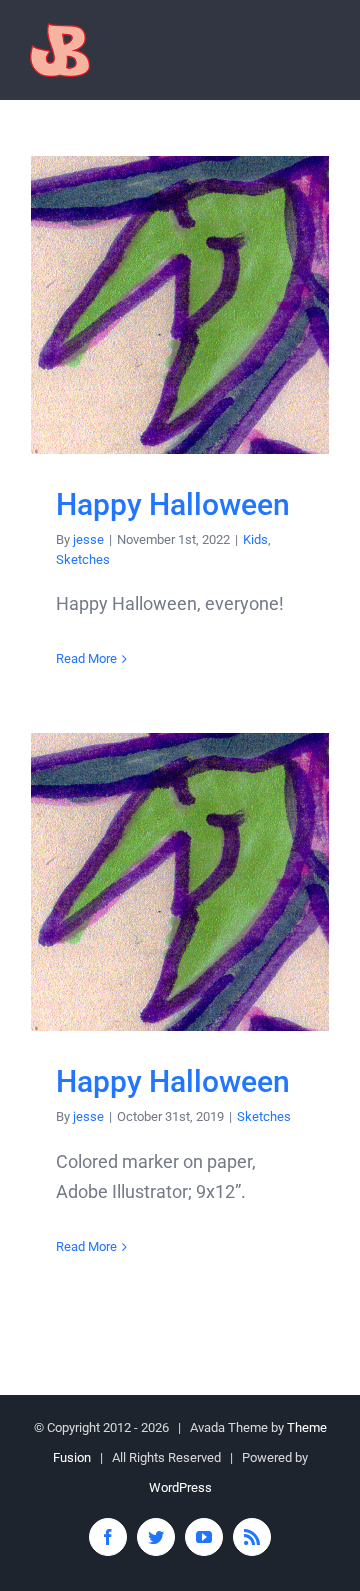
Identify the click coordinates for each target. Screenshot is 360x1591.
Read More (86, 658)
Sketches (83, 559)
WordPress (180, 1487)
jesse (88, 539)
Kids (255, 539)
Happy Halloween (180, 305)
